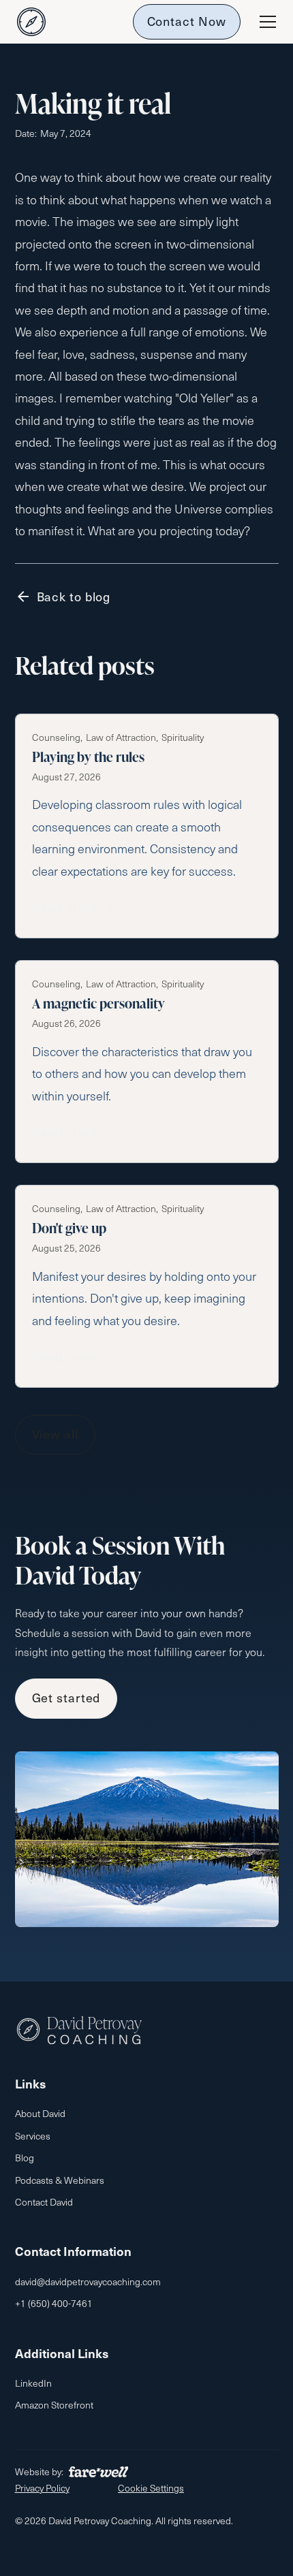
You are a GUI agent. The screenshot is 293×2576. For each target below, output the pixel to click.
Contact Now (187, 21)
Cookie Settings (151, 2488)
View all (55, 1434)
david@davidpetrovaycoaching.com (88, 2281)
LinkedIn (33, 2383)
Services (33, 2136)
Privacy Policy (42, 2488)
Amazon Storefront (54, 2405)
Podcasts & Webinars (60, 2180)
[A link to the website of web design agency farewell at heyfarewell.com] (98, 2472)
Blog (25, 2158)
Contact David (44, 2202)
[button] (265, 22)
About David (40, 2113)
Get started (66, 1697)
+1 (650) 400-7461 (54, 2303)
